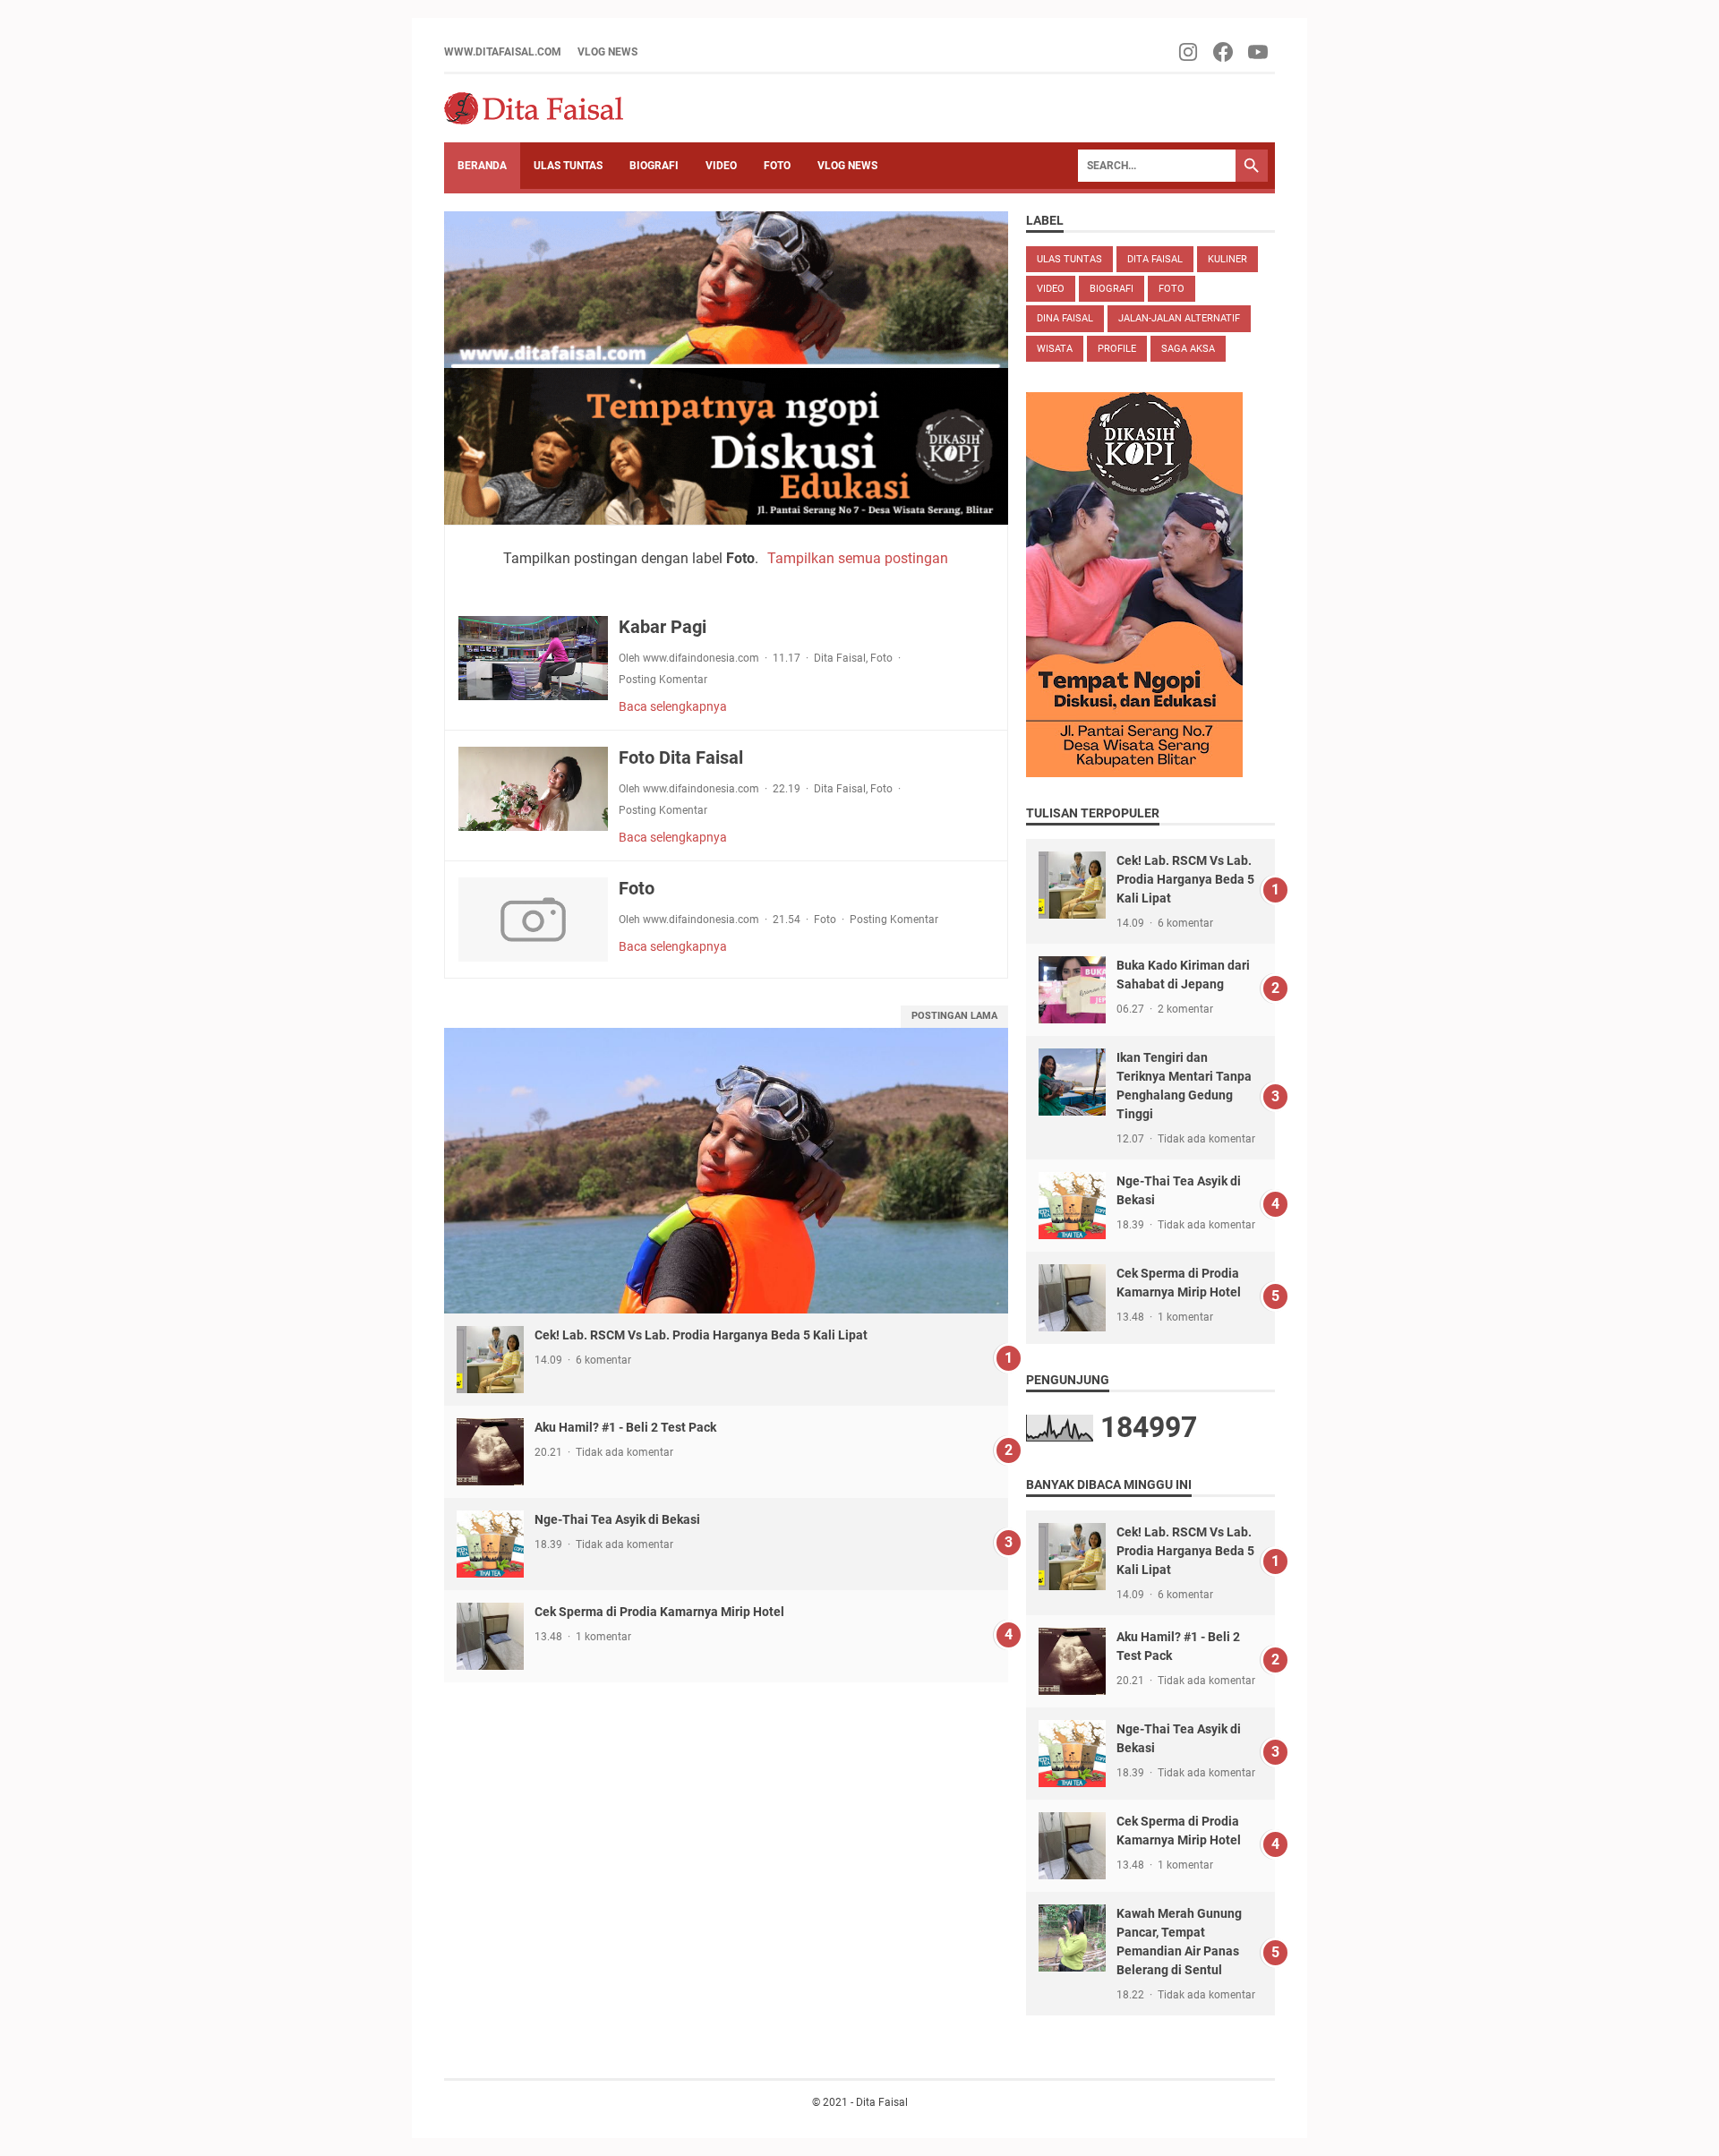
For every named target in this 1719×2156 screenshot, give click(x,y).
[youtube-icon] (1259, 52)
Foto (881, 658)
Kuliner (1227, 259)
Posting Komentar (663, 680)
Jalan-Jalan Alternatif (1179, 318)
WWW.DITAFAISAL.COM (503, 52)
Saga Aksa (1188, 349)
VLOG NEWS (607, 52)
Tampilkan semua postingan (858, 558)
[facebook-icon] (1224, 52)
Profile (1117, 349)
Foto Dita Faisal (681, 757)
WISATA (1055, 349)
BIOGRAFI (654, 166)
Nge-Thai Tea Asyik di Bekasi (617, 1519)
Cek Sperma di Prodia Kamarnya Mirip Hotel (659, 1612)
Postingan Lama (954, 1016)
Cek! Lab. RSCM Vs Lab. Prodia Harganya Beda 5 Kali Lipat (701, 1335)
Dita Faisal (840, 658)
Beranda (482, 166)
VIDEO (721, 166)
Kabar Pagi (663, 627)
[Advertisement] (726, 1808)
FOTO (777, 166)
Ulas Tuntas (1069, 259)
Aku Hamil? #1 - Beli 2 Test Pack (625, 1427)
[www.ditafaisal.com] (534, 108)
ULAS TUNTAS (568, 166)
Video (1051, 289)
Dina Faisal (1065, 318)
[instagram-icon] (1189, 52)
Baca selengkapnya (673, 706)
